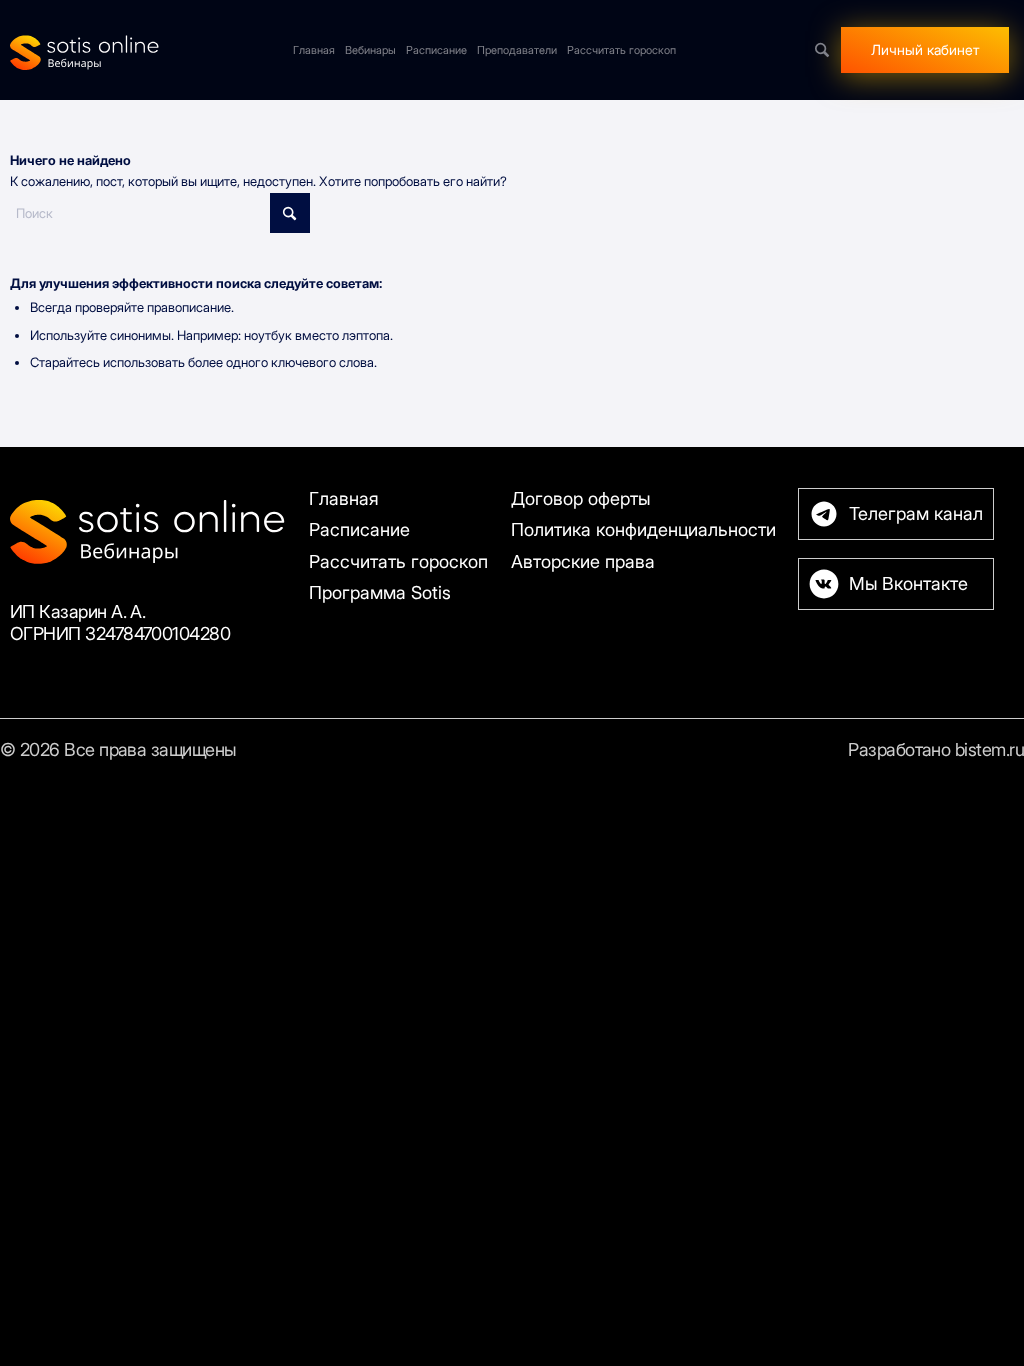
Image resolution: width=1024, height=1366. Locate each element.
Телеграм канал (916, 513)
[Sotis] (85, 50)
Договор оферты (580, 498)
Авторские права (583, 561)
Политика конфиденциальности (643, 529)
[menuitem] (314, 50)
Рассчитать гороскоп (398, 561)
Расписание (359, 529)
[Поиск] (822, 50)
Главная (344, 498)
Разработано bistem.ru (936, 749)
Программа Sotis (380, 592)
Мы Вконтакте (908, 583)
